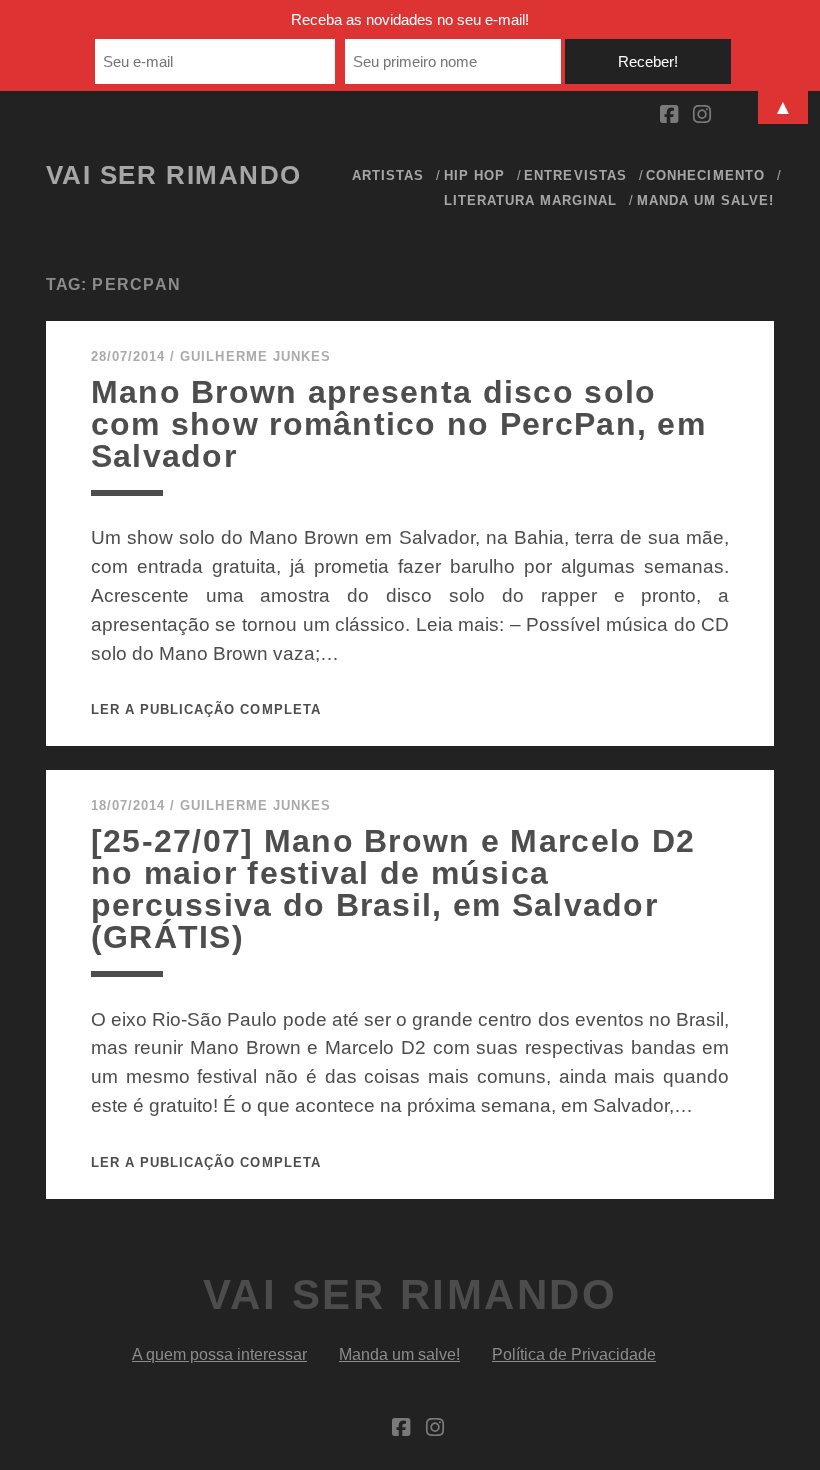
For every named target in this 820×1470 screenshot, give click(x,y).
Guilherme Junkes (255, 356)
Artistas (388, 175)
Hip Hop (474, 175)
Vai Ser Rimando (174, 175)
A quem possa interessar (219, 1354)
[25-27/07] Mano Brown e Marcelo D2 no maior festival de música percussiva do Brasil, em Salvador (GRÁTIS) (393, 889)
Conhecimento (705, 175)
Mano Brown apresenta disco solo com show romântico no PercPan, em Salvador (398, 424)
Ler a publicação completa (206, 709)
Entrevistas (575, 175)
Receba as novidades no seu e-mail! (410, 19)
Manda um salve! (706, 200)
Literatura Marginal (531, 200)
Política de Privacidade (574, 1354)
